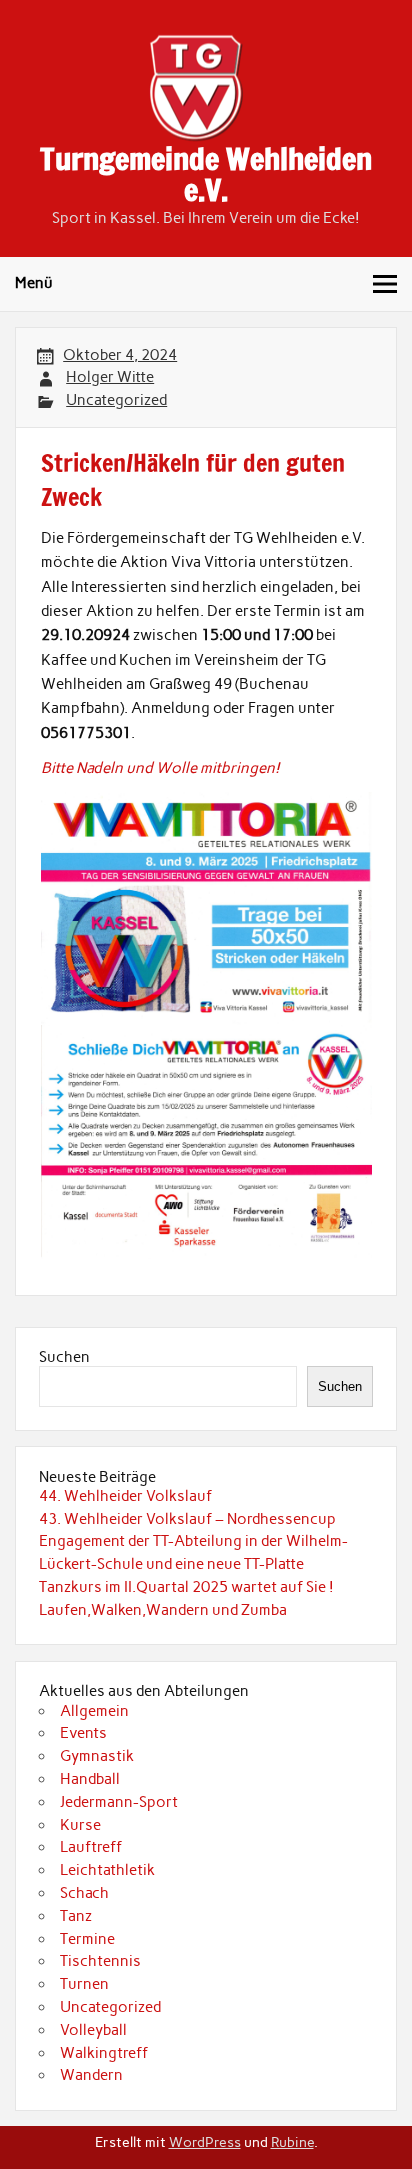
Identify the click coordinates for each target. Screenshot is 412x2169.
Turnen (84, 1984)
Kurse (80, 1825)
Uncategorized (116, 400)
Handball (90, 1779)
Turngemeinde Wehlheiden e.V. (206, 173)
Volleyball (93, 2030)
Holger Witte (110, 377)
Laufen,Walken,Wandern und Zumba (163, 1610)
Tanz (76, 1916)
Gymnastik (97, 1756)
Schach (84, 1893)
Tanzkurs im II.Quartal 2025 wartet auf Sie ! (186, 1587)
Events (83, 1733)
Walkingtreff (104, 2053)
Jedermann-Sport (119, 1802)
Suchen (64, 1357)
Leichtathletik (107, 1870)
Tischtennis (100, 1961)
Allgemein (94, 1711)
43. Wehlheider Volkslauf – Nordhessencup (187, 1519)
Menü (34, 283)
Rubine (292, 2142)
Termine (87, 1939)
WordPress (205, 2142)
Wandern (91, 2075)
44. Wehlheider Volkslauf (125, 1496)
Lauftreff (91, 1847)
